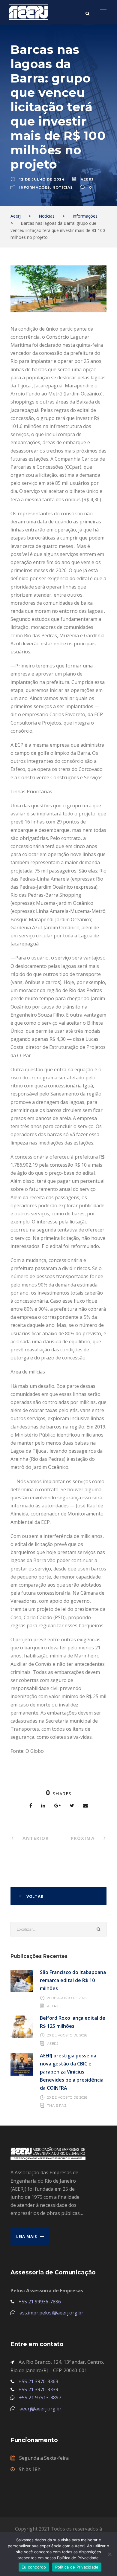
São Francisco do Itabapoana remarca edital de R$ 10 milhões (73, 1980)
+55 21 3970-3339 (38, 2389)
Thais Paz (57, 2106)
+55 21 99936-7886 (40, 2302)
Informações (35, 187)
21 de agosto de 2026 (67, 1998)
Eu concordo (34, 2567)
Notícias (63, 187)
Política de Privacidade (77, 2567)
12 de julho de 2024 (42, 179)
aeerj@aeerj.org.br (40, 2409)
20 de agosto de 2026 (67, 2035)
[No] (109, 2554)
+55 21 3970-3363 (38, 2381)
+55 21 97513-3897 (40, 2398)
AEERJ (87, 179)
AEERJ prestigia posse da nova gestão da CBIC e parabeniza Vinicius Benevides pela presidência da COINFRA (72, 2072)
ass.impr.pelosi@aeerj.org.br (51, 2313)
